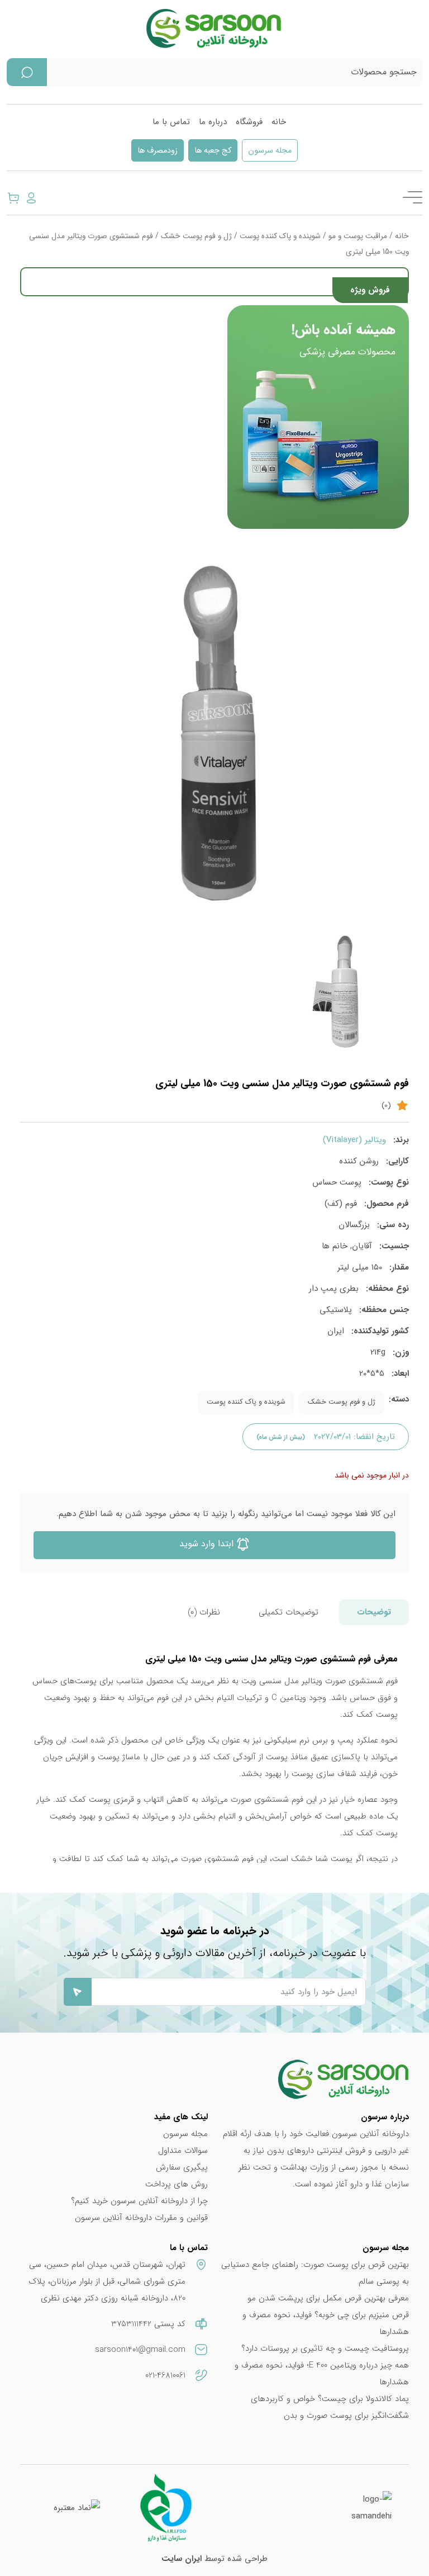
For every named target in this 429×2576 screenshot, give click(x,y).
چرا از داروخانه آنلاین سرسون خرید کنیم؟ (139, 2201)
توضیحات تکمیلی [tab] (289, 1612)
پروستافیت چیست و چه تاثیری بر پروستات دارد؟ (325, 2348)
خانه (279, 122)
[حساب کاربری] (31, 197)
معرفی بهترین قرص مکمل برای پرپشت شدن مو (328, 2298)
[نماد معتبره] (77, 2507)
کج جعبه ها (213, 151)
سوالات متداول (183, 2151)
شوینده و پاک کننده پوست (280, 236)
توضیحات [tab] (374, 1612)
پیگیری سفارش (182, 2167)
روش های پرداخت (177, 2184)
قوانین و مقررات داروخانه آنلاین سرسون (141, 2218)
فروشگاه (249, 122)
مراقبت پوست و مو (358, 236)
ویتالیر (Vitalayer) (354, 1140)
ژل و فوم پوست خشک (196, 236)
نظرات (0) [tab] (204, 1612)
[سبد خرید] (13, 197)
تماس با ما (171, 122)
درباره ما (213, 122)
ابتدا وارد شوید (208, 1544)
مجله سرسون (270, 151)
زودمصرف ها (158, 151)
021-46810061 (165, 2375)
